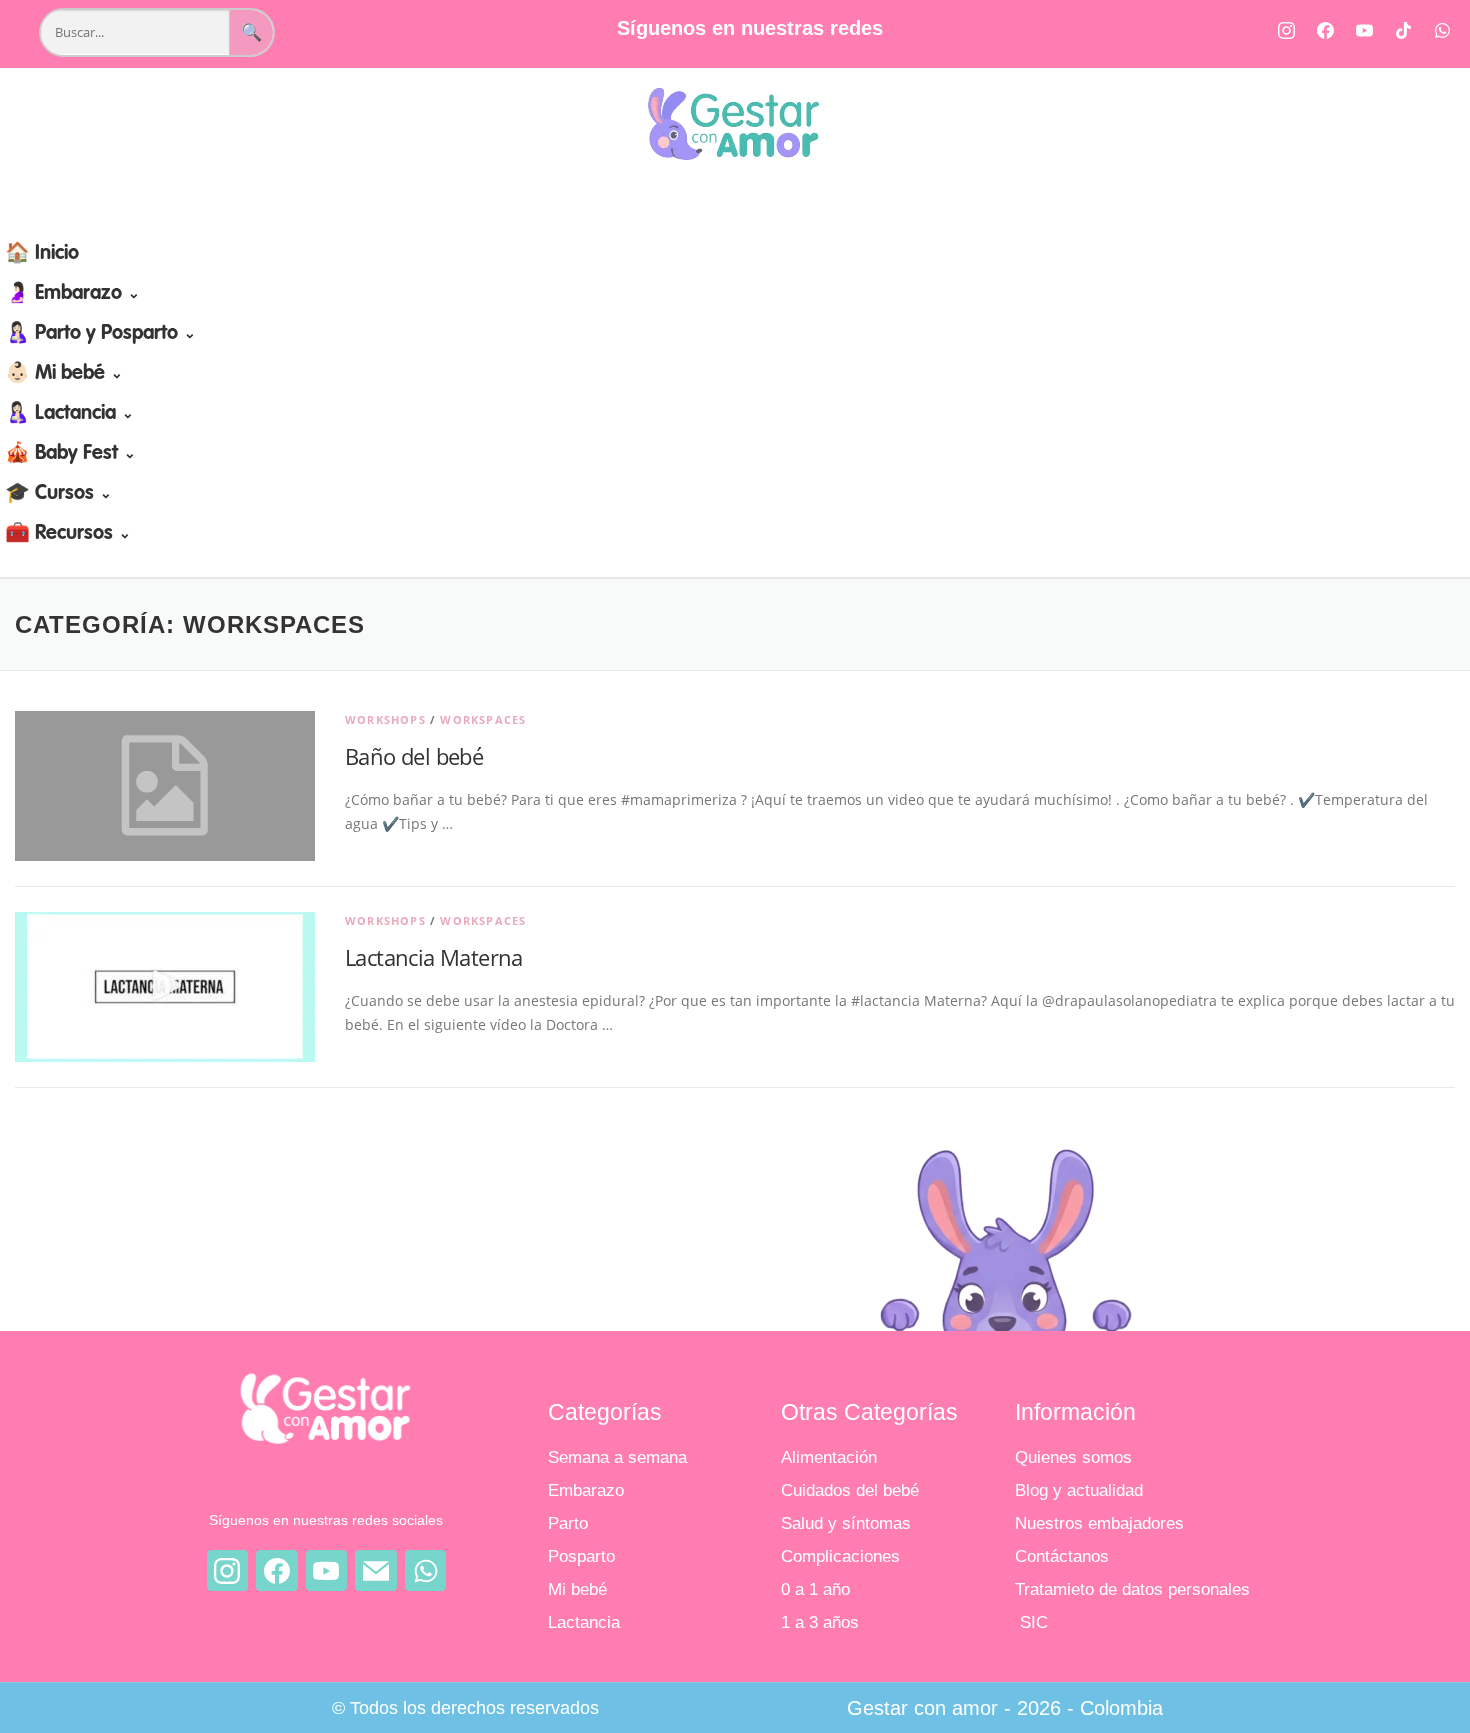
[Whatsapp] (1442, 30)
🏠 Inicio (42, 254)
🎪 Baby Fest (70, 454)
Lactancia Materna (434, 957)
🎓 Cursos (58, 494)
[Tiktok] (1403, 30)
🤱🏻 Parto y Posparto (100, 334)
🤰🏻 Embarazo (72, 294)
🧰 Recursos (68, 534)
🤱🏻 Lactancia (69, 414)
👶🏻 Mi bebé (64, 374)
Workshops (385, 719)
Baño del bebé (414, 756)
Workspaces (483, 719)
